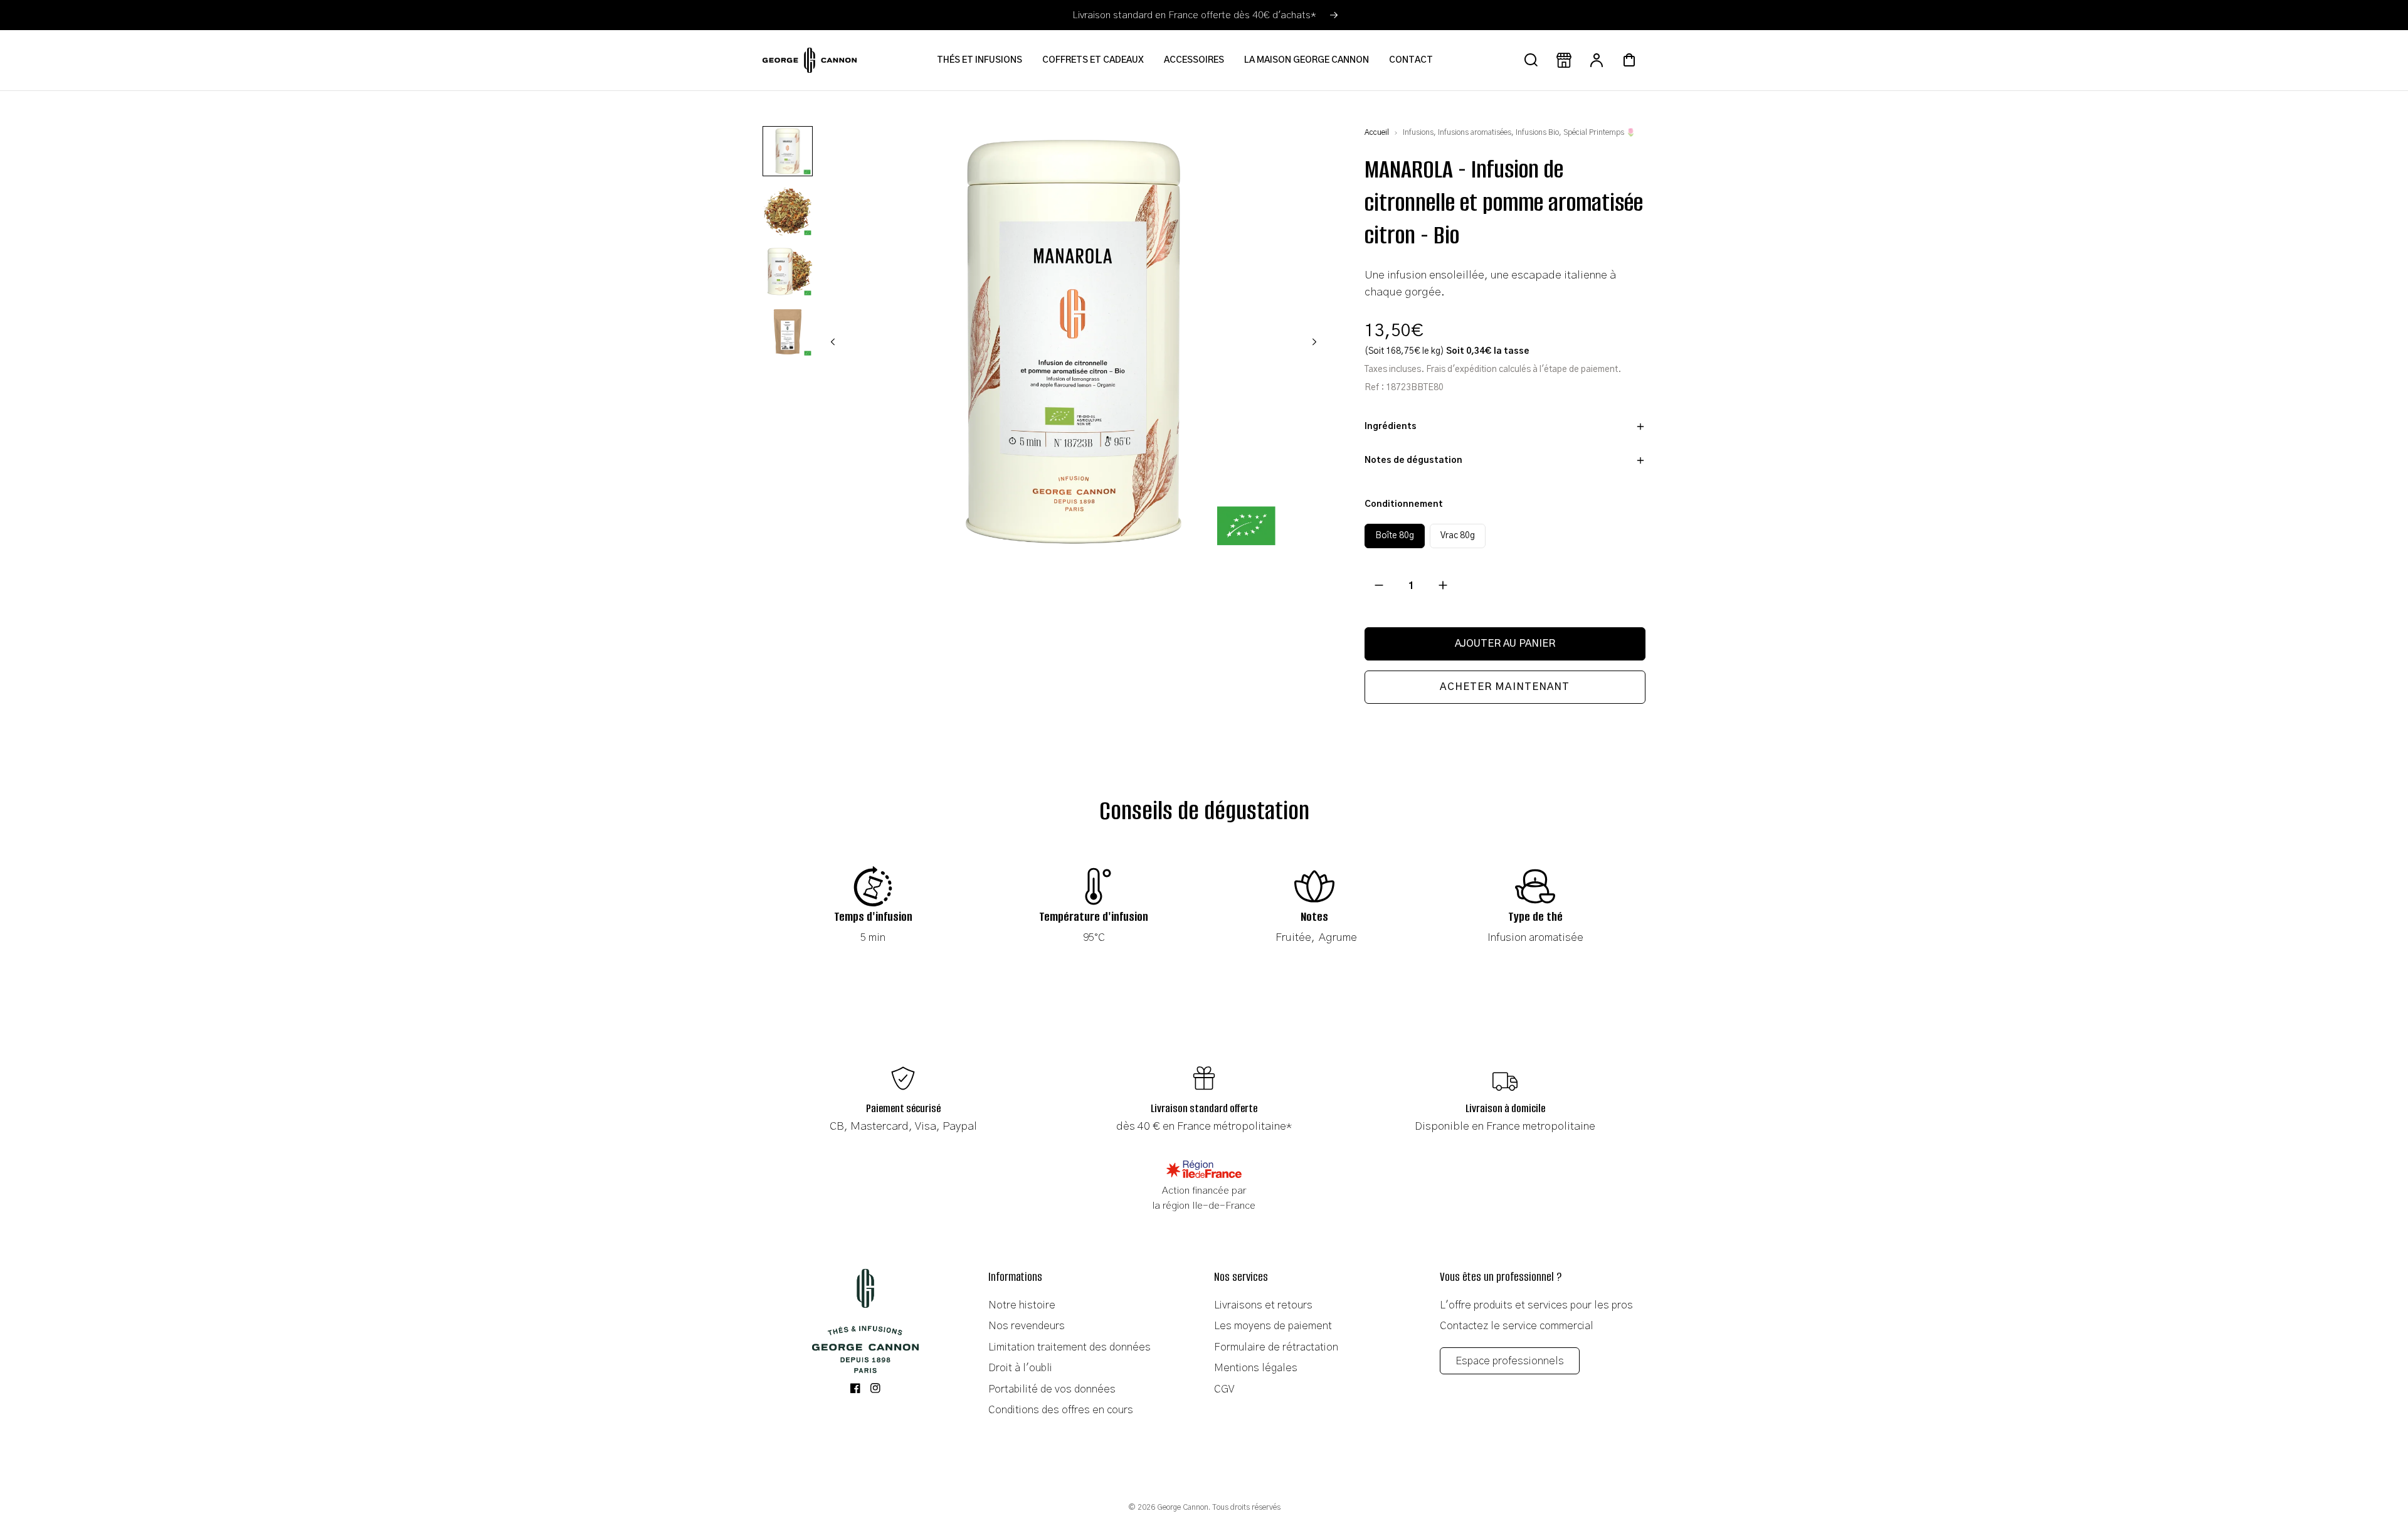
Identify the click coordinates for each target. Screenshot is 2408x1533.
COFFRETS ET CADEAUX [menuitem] (1093, 60)
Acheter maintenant (1505, 687)
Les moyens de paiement (1273, 1326)
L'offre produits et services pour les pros (1536, 1305)
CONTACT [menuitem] (1411, 60)
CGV (1224, 1389)
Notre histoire (1022, 1305)
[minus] (1379, 586)
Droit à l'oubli (1020, 1368)
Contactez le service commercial (1517, 1326)
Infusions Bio (1537, 132)
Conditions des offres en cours (1061, 1410)
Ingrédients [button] (1391, 427)
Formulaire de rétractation (1276, 1347)
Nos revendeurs (1027, 1326)
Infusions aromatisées (1475, 132)
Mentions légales (1256, 1368)
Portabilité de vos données (1052, 1389)
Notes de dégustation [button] (1413, 460)
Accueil (1377, 132)
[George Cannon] (865, 1321)
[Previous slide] (833, 342)
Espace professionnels (1510, 1361)
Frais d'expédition (1461, 369)
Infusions (1418, 132)
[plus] (1443, 586)
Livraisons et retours (1263, 1305)
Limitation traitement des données (1069, 1347)
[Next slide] (1314, 342)
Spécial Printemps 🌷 (1599, 132)
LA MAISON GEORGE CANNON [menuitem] (1307, 60)
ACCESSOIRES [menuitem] (1194, 60)
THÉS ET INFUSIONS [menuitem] (980, 60)
